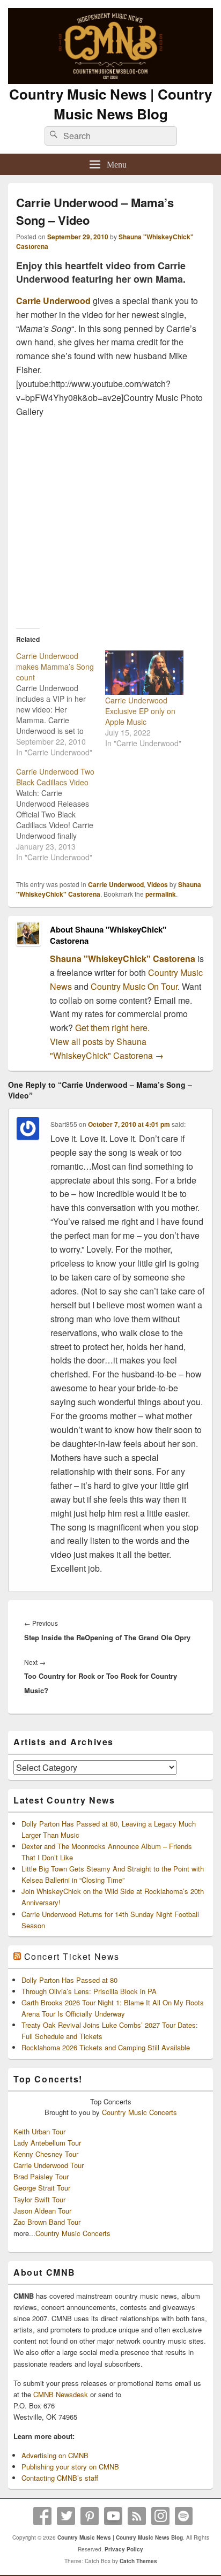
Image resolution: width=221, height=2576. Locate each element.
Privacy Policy (124, 2549)
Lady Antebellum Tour (47, 2143)
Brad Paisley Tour (41, 2176)
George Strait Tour (42, 2188)
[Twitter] (66, 2516)
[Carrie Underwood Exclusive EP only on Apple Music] (144, 673)
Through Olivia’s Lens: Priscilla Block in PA (89, 1991)
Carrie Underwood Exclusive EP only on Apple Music (140, 711)
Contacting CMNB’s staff (60, 2478)
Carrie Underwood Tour (49, 2165)
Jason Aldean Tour (42, 2211)
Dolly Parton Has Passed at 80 (69, 1980)
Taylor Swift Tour (39, 2199)
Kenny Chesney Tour (46, 2154)
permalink (161, 894)
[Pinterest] (90, 2516)
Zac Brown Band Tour (47, 2222)
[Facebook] (42, 2516)
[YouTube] (113, 2516)
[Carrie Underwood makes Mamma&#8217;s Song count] (61, 704)
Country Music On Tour (134, 986)
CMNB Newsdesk (61, 2394)
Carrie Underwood (53, 301)
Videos (157, 884)
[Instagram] (160, 2516)
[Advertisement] (110, 519)
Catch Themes (138, 2561)
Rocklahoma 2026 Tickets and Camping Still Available (106, 2047)
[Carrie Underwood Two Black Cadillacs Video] (61, 814)
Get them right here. (112, 1028)
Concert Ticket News (72, 1956)
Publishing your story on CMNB (70, 2467)
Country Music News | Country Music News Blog (110, 104)
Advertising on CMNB (55, 2455)
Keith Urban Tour (39, 2131)
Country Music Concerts (139, 2112)
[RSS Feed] (137, 2516)
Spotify (184, 2516)
